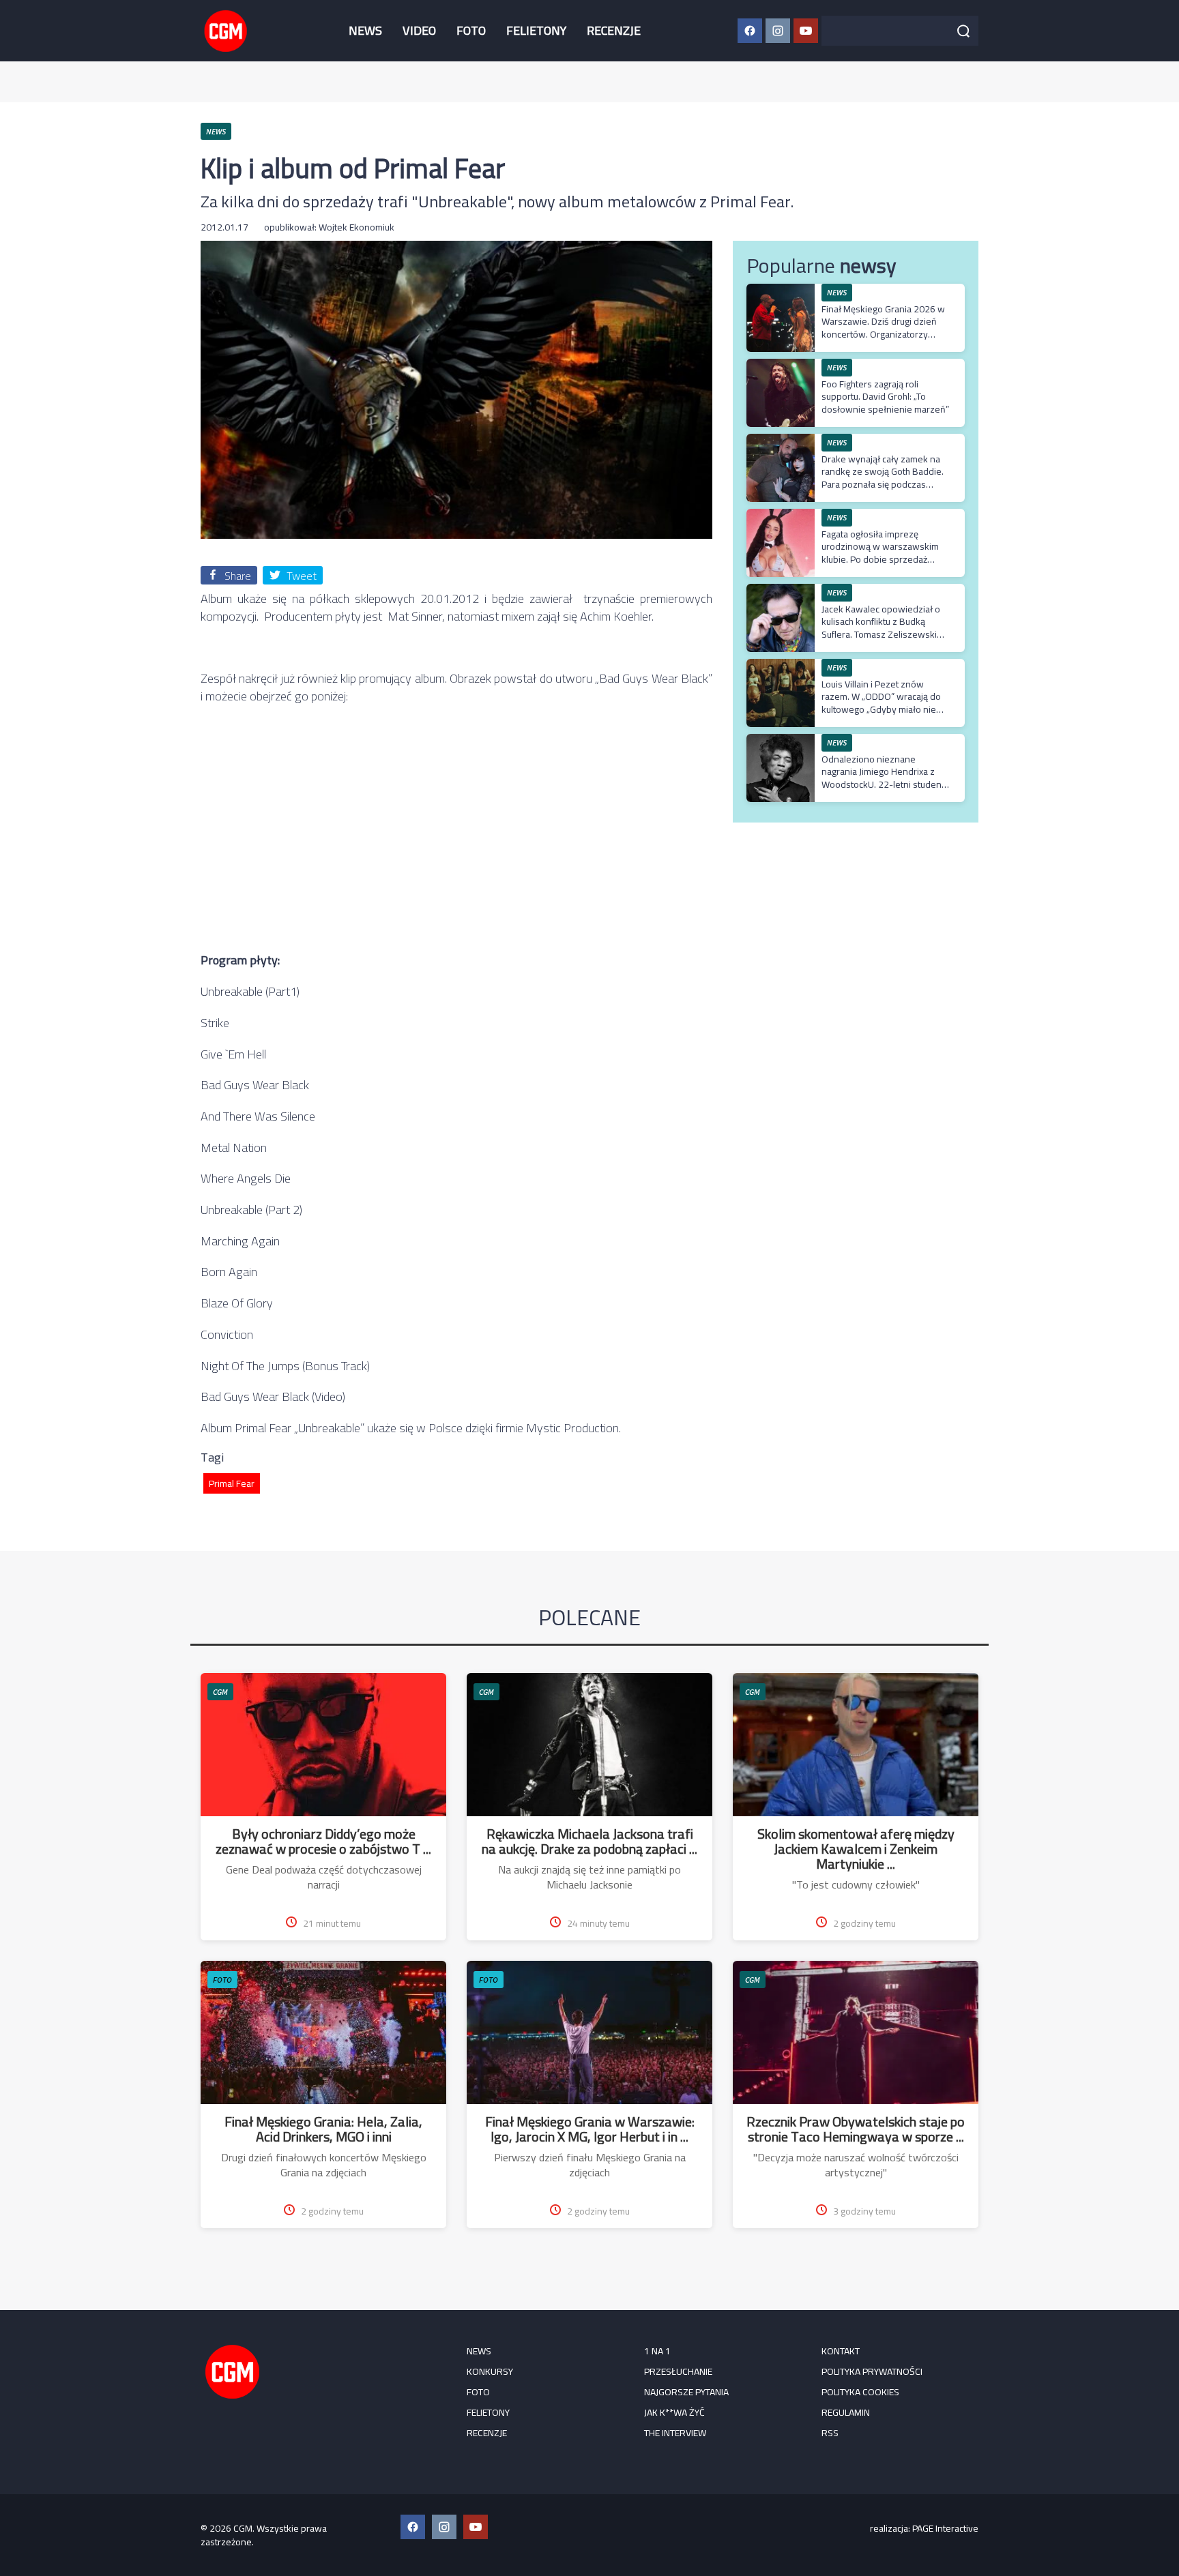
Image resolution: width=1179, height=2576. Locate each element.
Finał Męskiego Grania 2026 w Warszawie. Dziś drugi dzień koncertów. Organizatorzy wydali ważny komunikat (883, 328)
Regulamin (846, 2412)
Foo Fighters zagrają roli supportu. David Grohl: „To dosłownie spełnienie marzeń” (885, 396)
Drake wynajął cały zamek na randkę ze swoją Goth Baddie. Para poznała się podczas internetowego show (883, 478)
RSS (830, 2433)
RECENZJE (614, 30)
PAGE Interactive (945, 2528)
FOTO (471, 30)
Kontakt (841, 2351)
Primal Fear (232, 1483)
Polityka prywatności (872, 2371)
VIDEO (419, 30)
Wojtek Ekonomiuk (356, 227)
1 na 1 (657, 2351)
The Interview (675, 2433)
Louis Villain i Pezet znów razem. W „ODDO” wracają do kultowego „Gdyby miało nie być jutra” (881, 703)
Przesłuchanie (678, 2371)
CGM (220, 1692)
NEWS (365, 30)
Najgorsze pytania (686, 2392)
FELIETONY (536, 30)
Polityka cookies (860, 2392)
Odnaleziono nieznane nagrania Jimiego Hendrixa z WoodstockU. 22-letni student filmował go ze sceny (883, 778)
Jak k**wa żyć (674, 2412)
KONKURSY (490, 2371)
